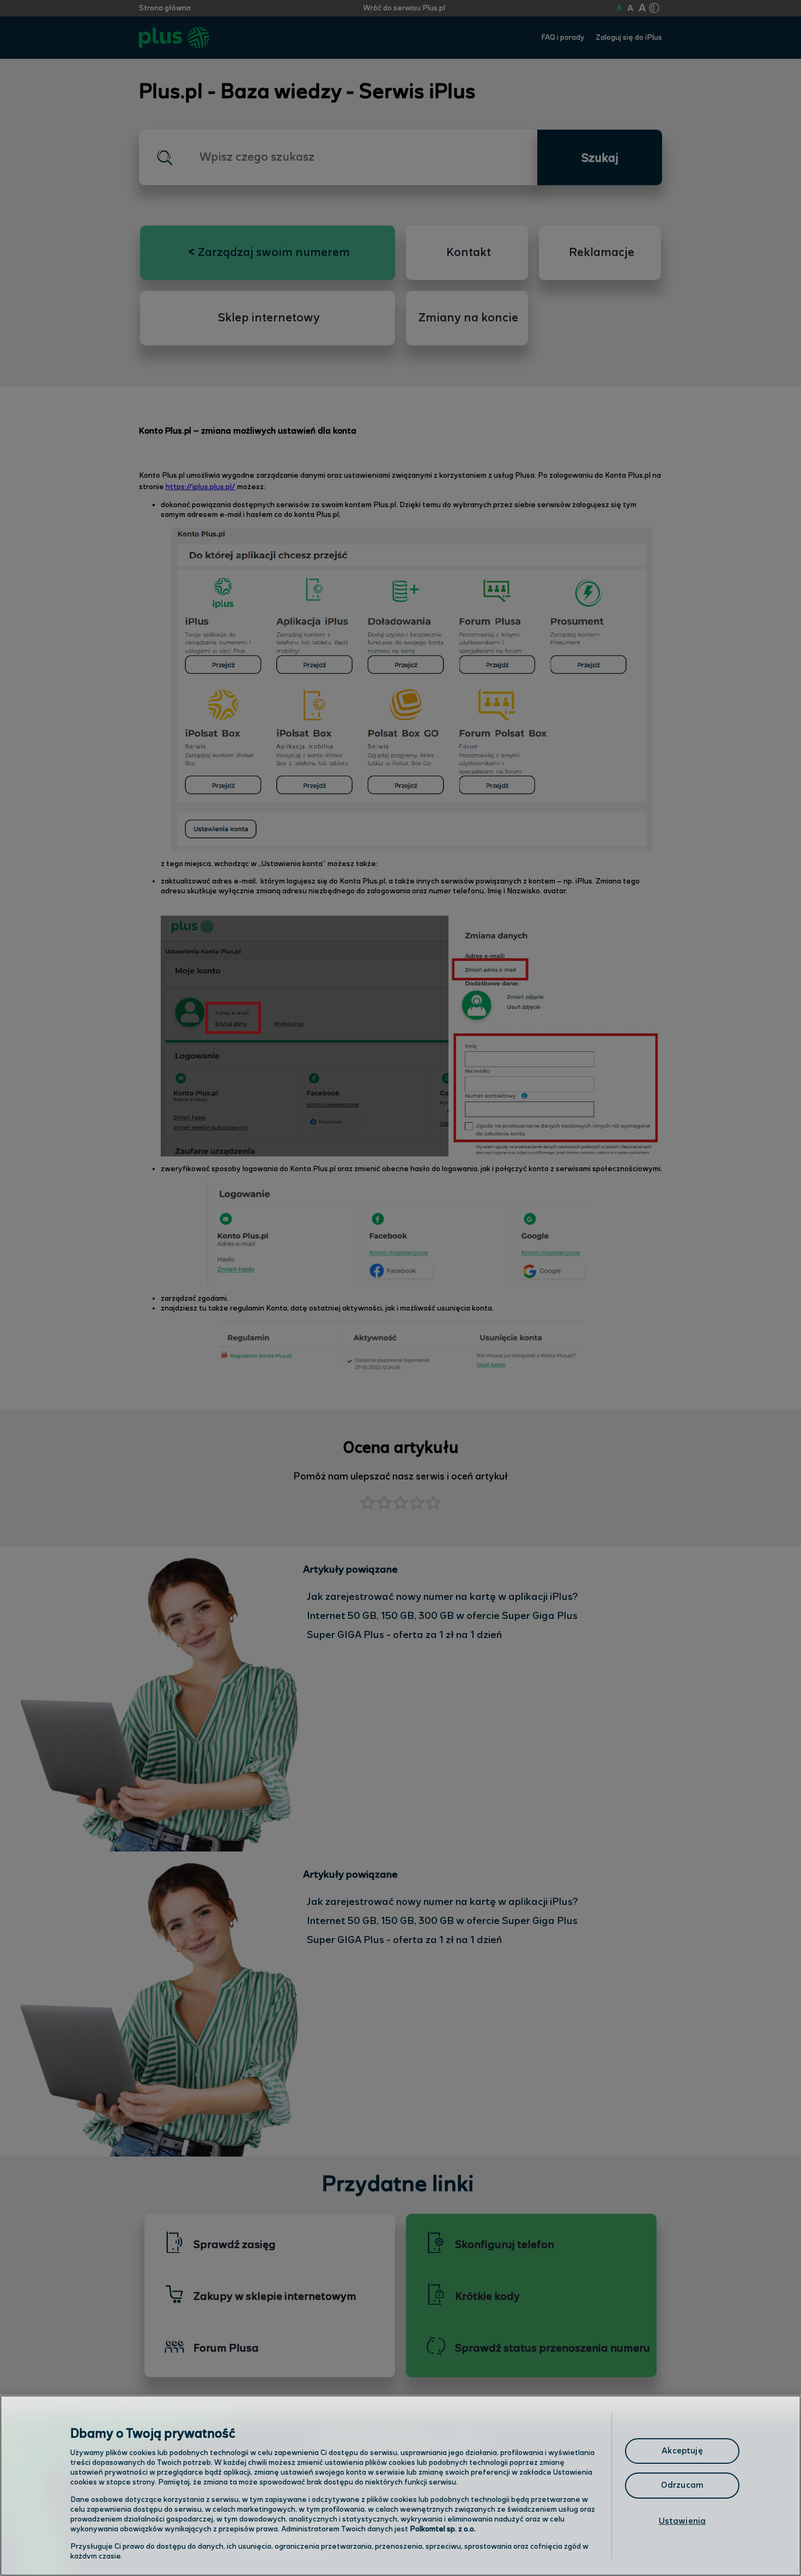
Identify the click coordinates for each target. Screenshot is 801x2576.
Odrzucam (682, 2485)
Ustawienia (682, 2521)
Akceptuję (682, 2451)
